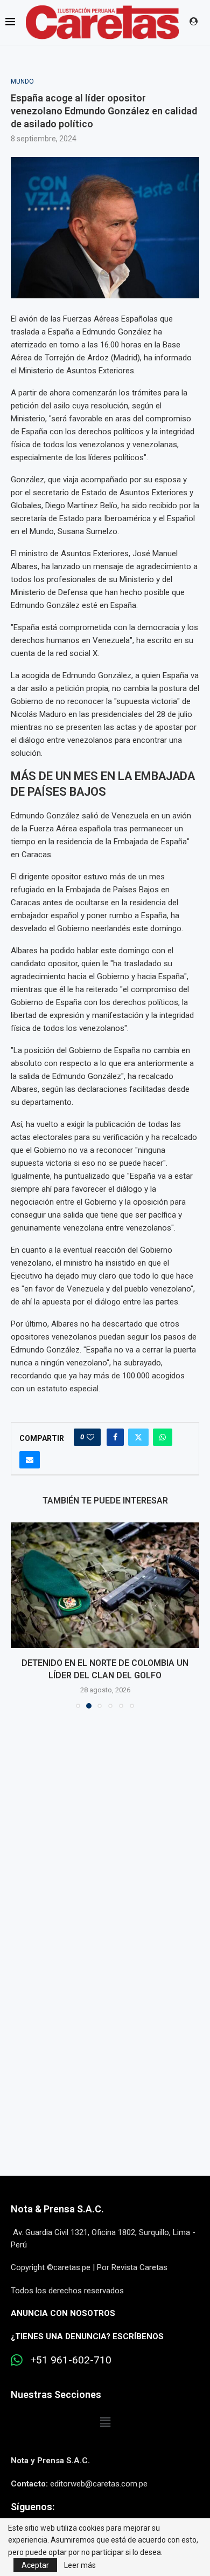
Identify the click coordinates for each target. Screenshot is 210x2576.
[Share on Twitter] (138, 1437)
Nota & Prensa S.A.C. (57, 2221)
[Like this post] (90, 1437)
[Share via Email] (30, 1460)
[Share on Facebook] (115, 1437)
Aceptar (35, 2565)
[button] (20, 1621)
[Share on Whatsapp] (163, 1437)
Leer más (80, 2565)
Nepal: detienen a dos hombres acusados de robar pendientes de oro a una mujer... (105, 1675)
